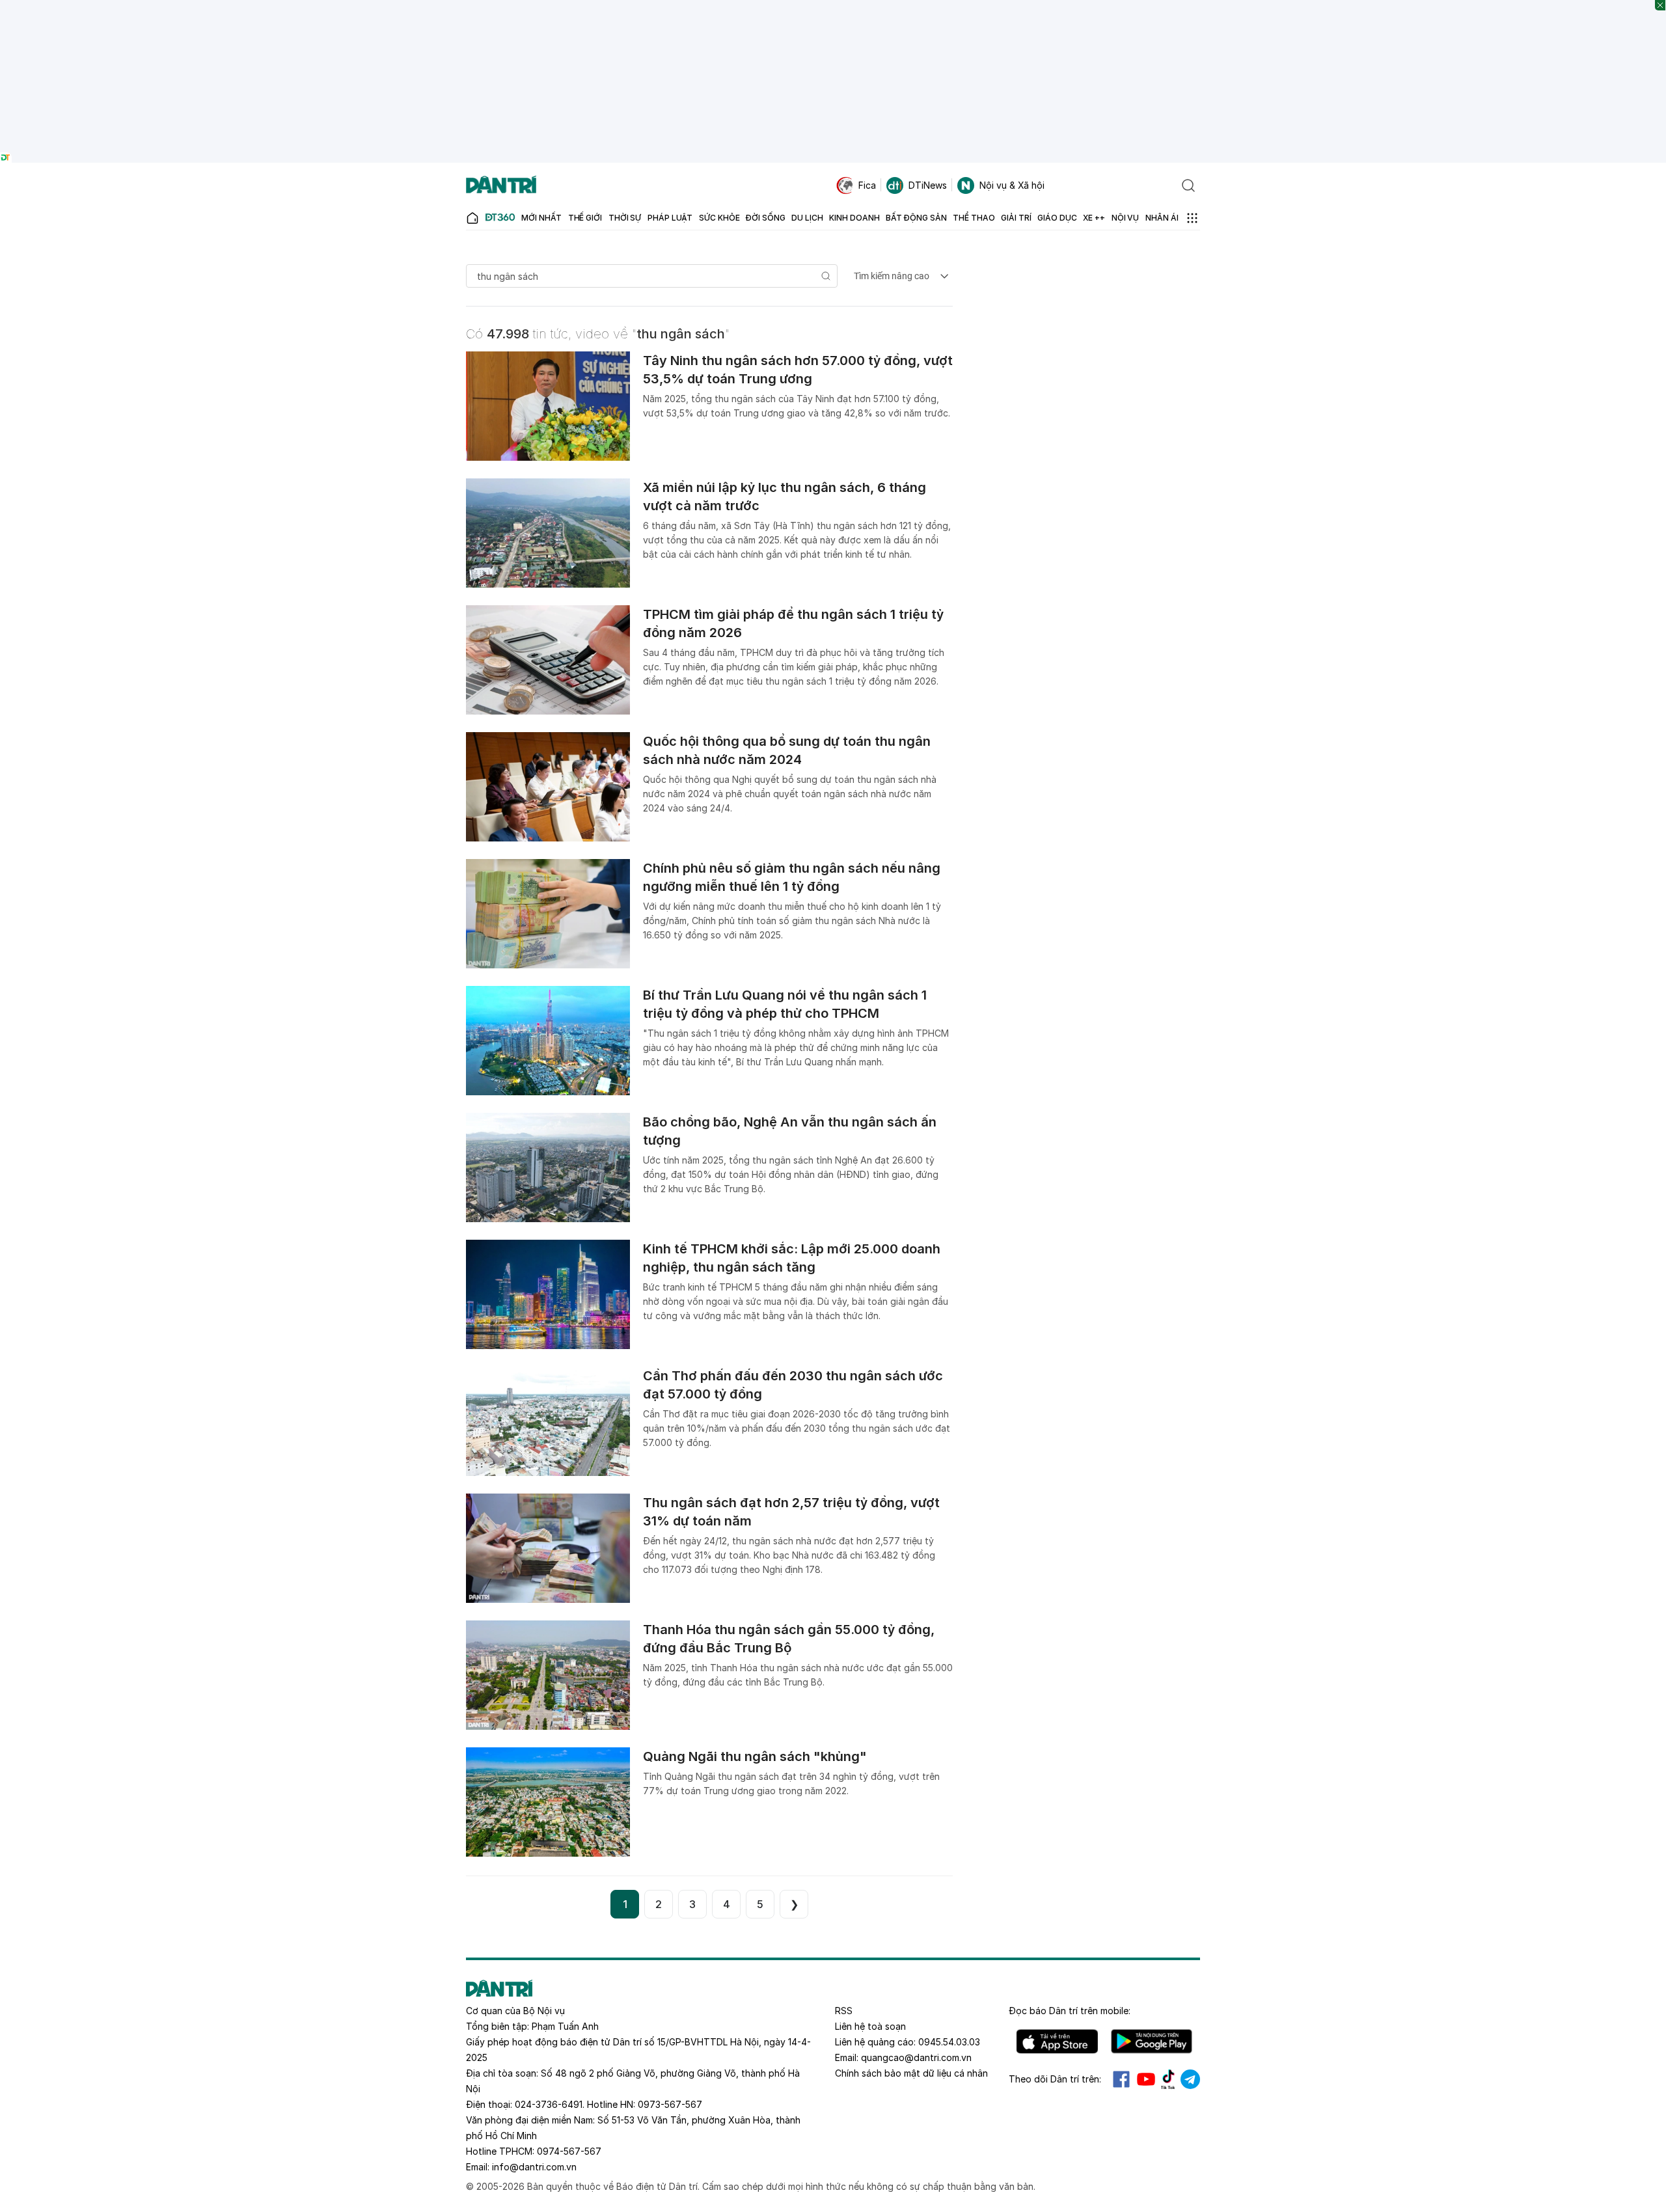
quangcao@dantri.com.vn (916, 2057)
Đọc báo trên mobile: (1070, 2011)
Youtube (1146, 2079)
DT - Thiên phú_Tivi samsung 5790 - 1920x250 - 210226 (833, 6)
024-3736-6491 (549, 2104)
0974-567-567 (569, 2151)
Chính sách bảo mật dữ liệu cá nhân (911, 2073)
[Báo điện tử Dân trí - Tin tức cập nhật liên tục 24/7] (501, 185)
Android (1152, 2041)
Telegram (1190, 2079)
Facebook (1121, 2079)
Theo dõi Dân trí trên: (1055, 2079)
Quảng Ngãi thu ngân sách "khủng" (755, 1756)
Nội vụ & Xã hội (1012, 185)
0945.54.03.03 (949, 2042)
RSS (844, 2011)
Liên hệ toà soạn (870, 2026)
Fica (867, 185)
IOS (1057, 2041)
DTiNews (928, 185)
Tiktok (1168, 2079)
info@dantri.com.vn (534, 2167)
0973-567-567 (670, 2104)
